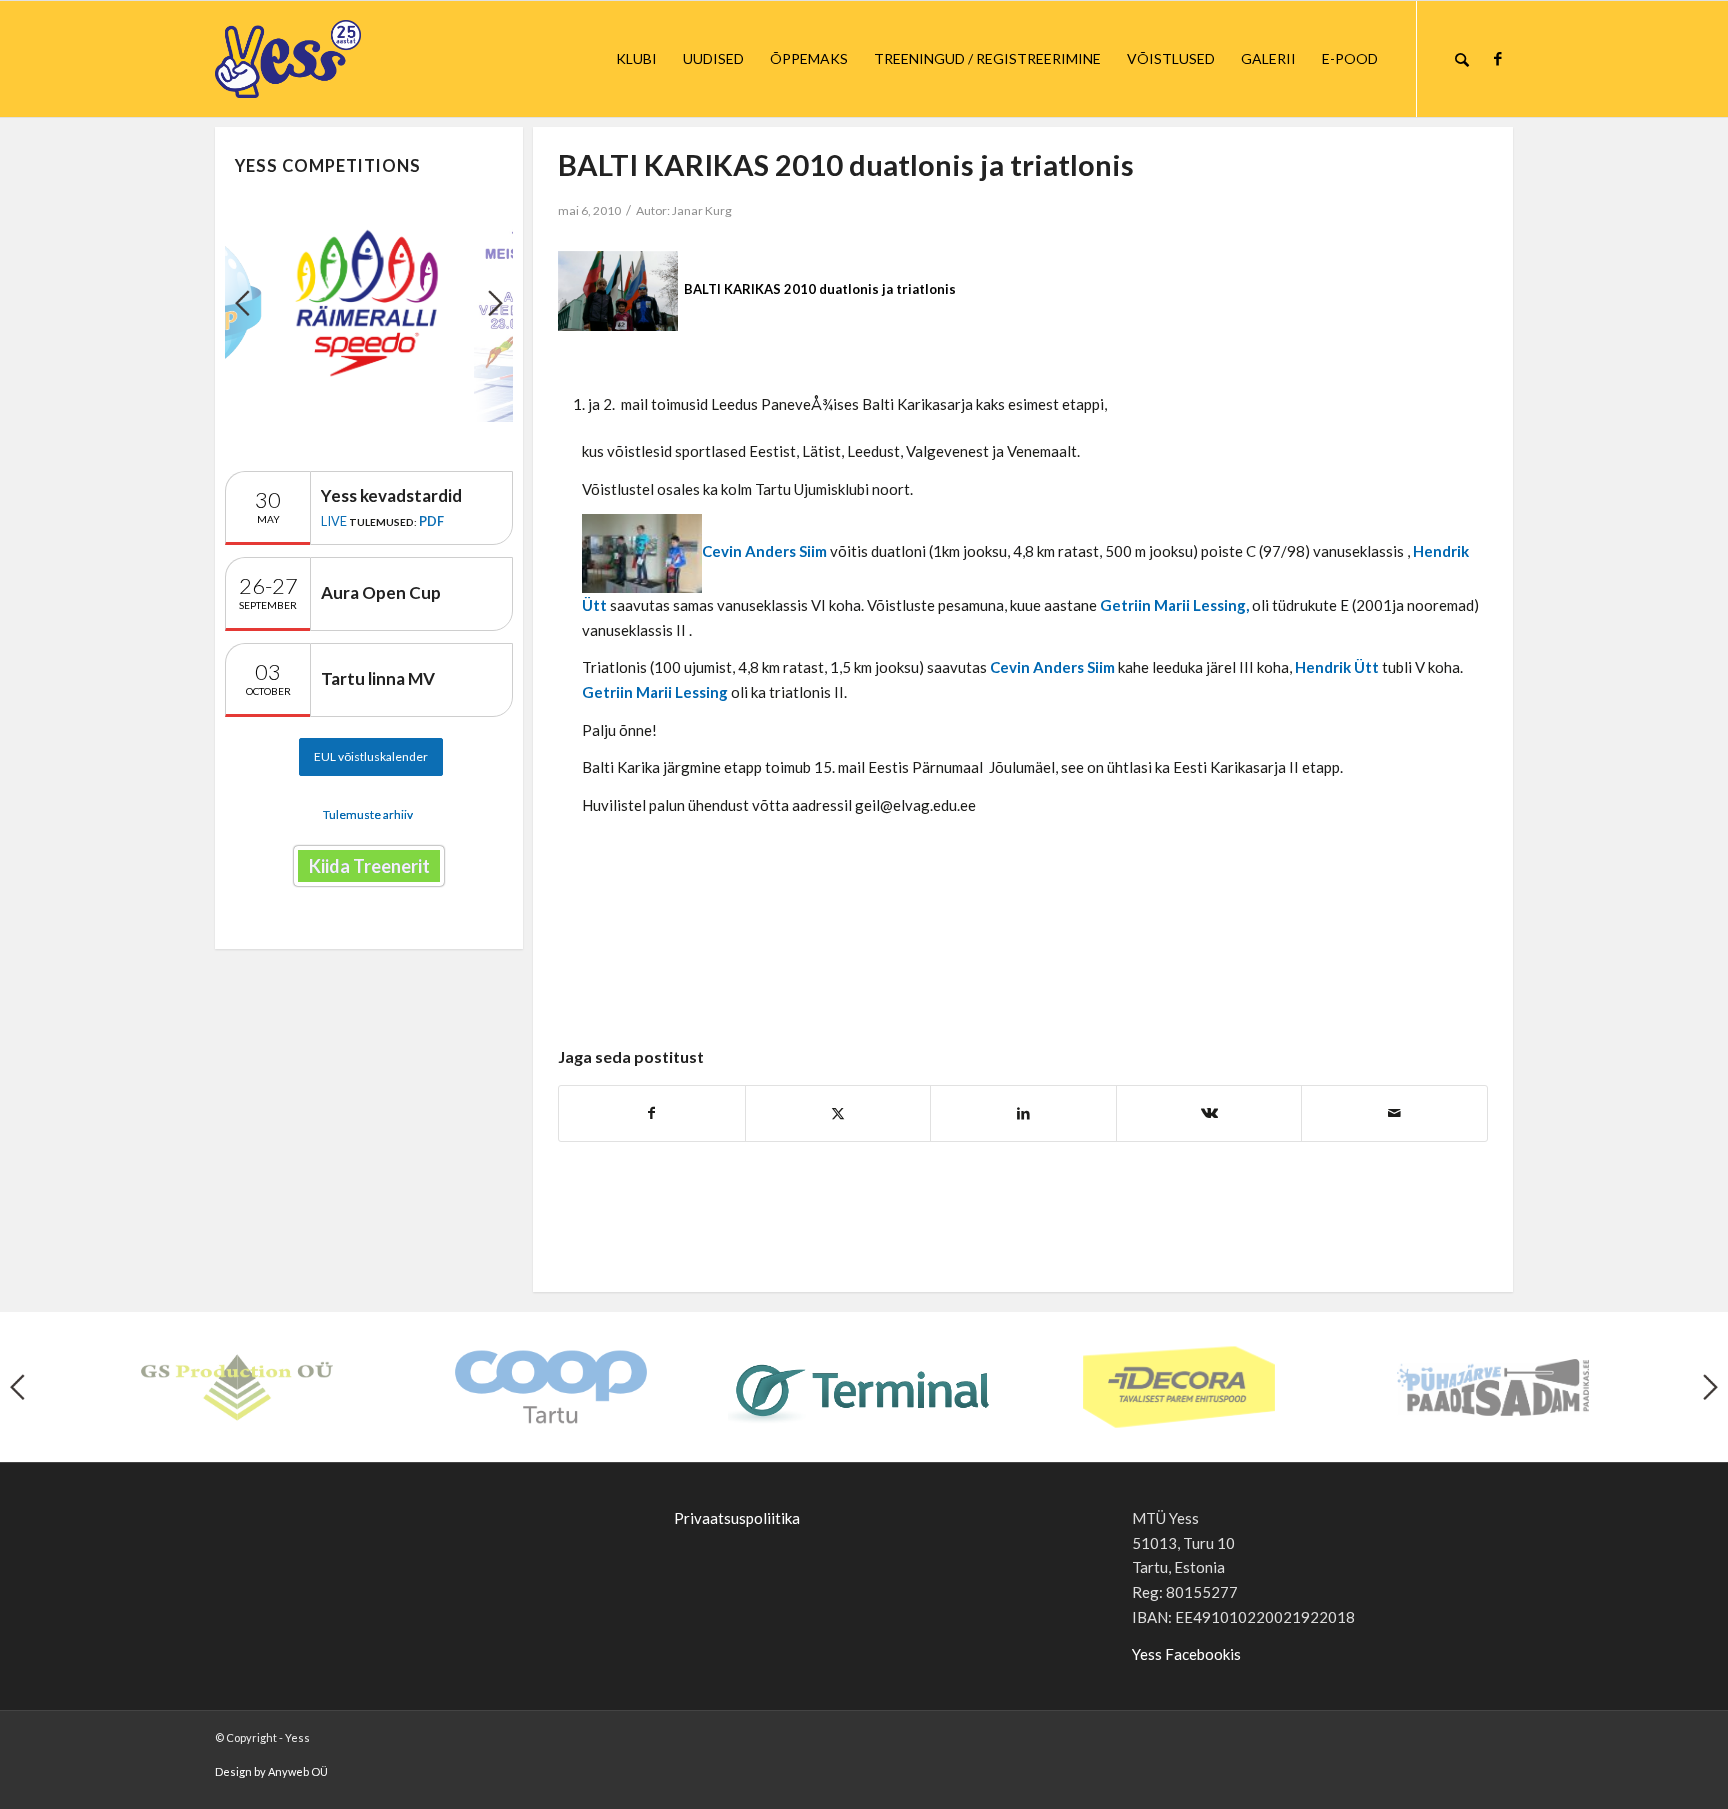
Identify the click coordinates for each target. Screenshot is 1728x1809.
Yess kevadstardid (391, 495)
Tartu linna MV (378, 678)
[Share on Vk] (1209, 1113)
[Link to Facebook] (1498, 58)
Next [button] (495, 303)
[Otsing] (1462, 59)
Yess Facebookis (1186, 1654)
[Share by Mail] (1394, 1113)
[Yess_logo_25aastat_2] (363, 59)
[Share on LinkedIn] (1023, 1113)
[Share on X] (838, 1113)
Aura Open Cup (381, 592)
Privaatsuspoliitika (737, 1518)
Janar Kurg (702, 210)
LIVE (334, 521)
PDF (431, 521)
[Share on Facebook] (652, 1113)
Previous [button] (242, 303)
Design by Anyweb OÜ (271, 1771)
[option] (369, 302)
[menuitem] (636, 59)
